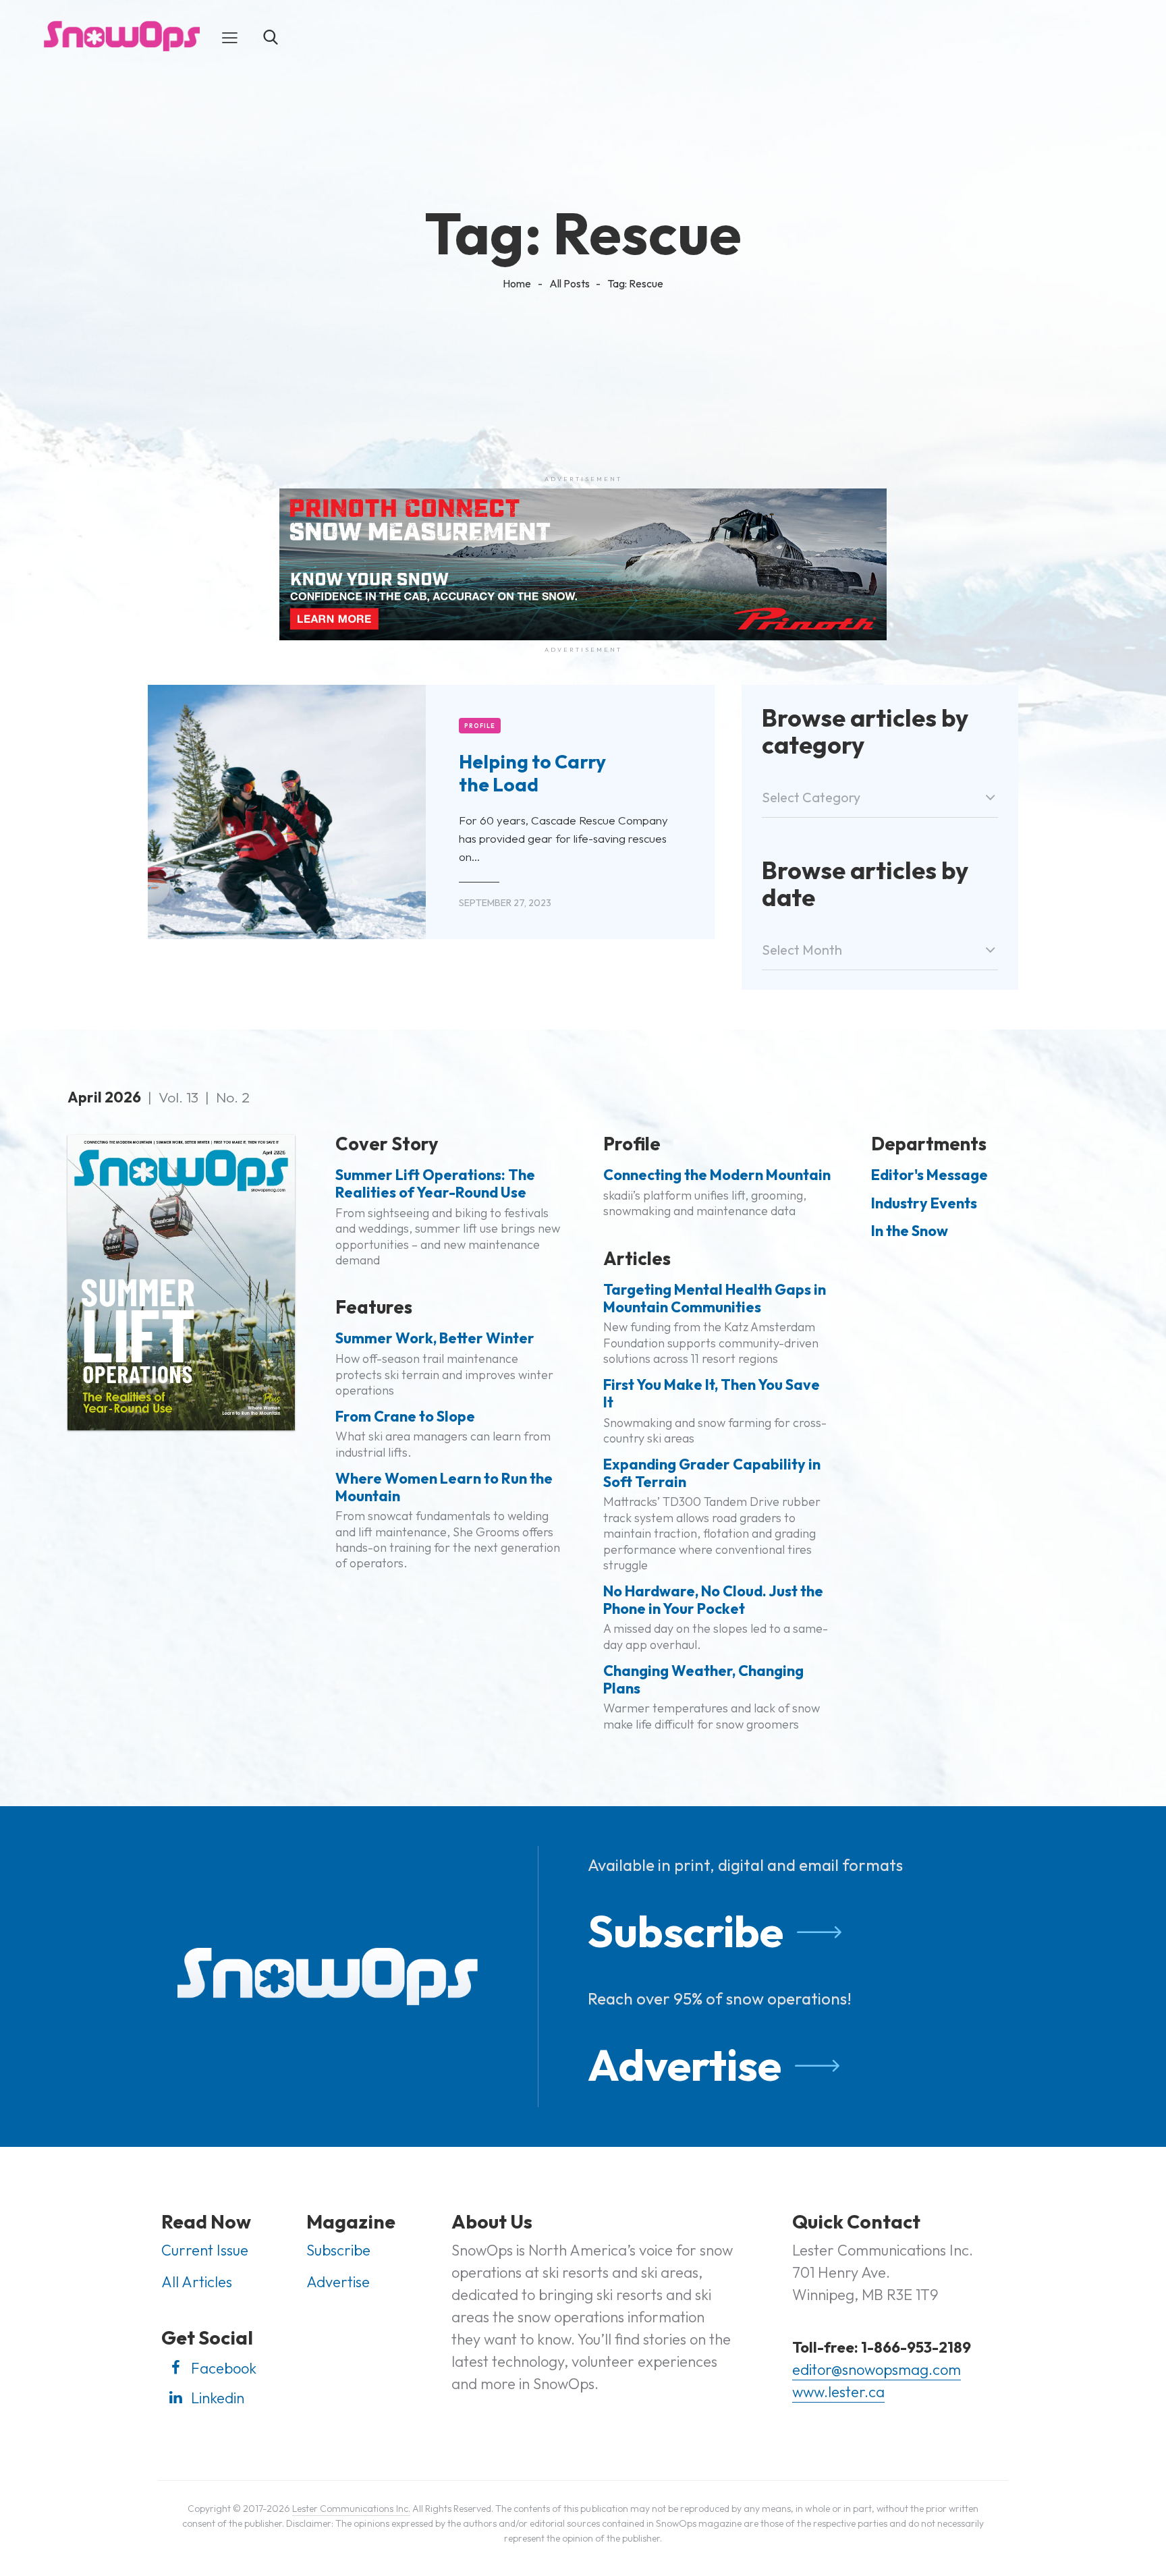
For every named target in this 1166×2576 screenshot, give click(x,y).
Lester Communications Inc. (351, 2509)
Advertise (685, 2065)
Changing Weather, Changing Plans (703, 1680)
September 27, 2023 (505, 903)
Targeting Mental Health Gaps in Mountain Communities (715, 1299)
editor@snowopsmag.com (877, 2370)
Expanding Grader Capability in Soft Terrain (712, 1474)
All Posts (570, 283)
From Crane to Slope (405, 1417)
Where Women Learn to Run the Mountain (444, 1488)
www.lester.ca (838, 2392)
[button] (230, 36)
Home (517, 283)
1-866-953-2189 (916, 2347)
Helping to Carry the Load (532, 773)
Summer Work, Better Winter (435, 1339)
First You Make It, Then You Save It (712, 1394)
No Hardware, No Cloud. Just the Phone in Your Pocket (713, 1600)
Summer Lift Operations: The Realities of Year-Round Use (435, 1184)
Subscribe (686, 1931)
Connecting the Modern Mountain (717, 1175)
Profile (480, 726)
